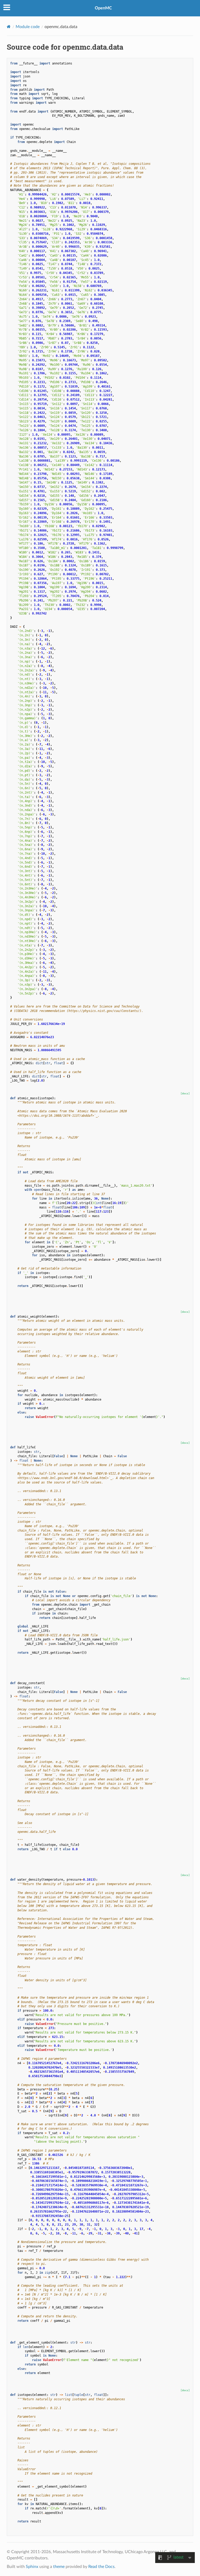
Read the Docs (101, 2567)
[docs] (185, 1093)
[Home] (9, 27)
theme (59, 2567)
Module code (28, 27)
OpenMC (103, 8)
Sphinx (32, 2567)
